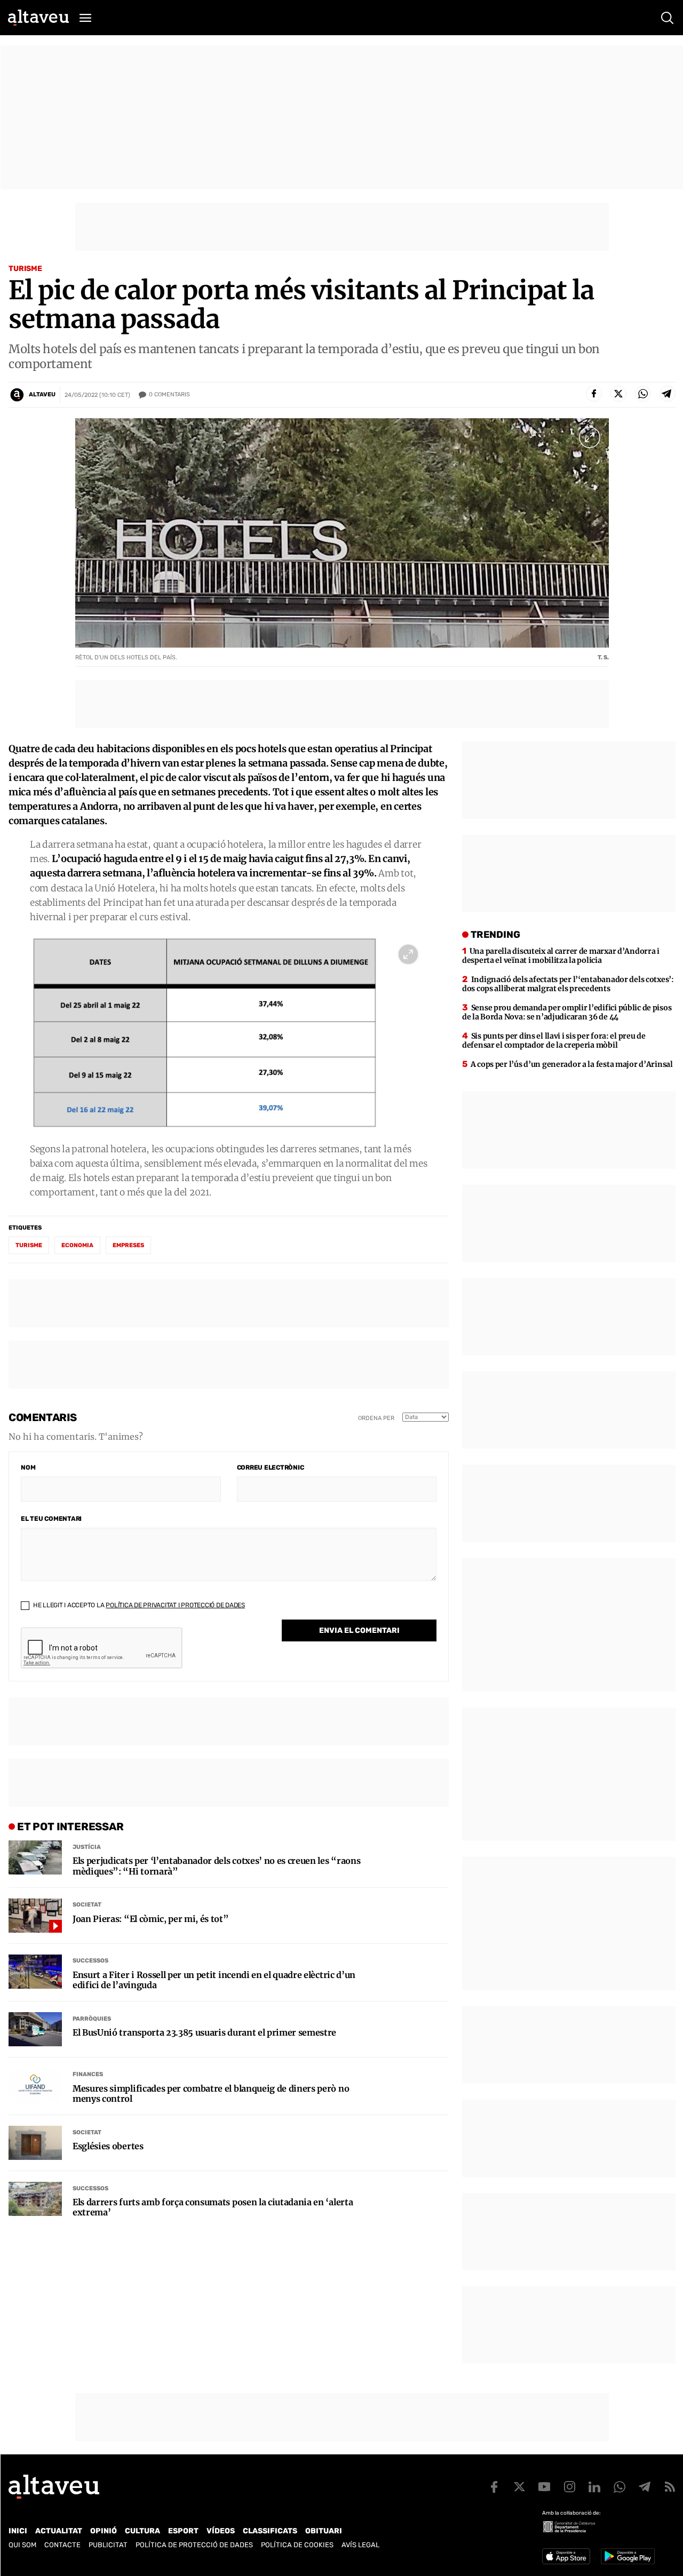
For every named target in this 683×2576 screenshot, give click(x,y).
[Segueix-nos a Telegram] (645, 2487)
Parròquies (92, 2019)
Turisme (25, 269)
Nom (28, 1468)
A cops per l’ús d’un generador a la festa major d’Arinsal (572, 1064)
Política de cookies (297, 2545)
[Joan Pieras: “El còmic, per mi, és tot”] (35, 1916)
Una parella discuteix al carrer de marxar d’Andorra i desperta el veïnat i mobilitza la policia (561, 956)
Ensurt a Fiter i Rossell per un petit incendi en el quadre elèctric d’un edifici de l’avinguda (214, 1980)
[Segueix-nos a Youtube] (544, 2487)
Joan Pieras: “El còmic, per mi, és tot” (151, 1919)
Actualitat (59, 2531)
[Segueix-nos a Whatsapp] (620, 2487)
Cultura (142, 2531)
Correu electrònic (271, 1468)
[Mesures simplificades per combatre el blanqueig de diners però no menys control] (35, 2085)
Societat (87, 1905)
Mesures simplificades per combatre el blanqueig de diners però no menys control (211, 2094)
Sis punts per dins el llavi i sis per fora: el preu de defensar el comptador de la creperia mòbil (554, 1040)
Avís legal (360, 2545)
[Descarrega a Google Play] (628, 2556)
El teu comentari (51, 1519)
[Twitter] (618, 394)
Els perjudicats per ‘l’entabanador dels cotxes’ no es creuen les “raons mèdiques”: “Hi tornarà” (216, 1866)
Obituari (324, 2531)
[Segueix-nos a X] (519, 2487)
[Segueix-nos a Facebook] (494, 2487)
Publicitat (108, 2545)
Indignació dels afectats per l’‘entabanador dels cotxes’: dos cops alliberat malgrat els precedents (568, 984)
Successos (90, 1961)
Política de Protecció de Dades (194, 2545)
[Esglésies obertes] (35, 2143)
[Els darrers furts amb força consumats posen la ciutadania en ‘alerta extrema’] (35, 2199)
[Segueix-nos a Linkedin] (594, 2487)
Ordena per (376, 1418)
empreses (128, 1245)
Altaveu (42, 394)
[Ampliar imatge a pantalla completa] (590, 437)
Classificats (270, 2531)
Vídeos (221, 2531)
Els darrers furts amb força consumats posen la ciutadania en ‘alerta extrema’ (213, 2207)
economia (77, 1245)
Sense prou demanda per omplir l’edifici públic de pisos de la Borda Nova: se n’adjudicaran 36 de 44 (567, 1012)
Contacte (62, 2545)
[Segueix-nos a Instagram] (569, 2487)
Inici (18, 2531)
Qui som (22, 2545)
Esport (183, 2531)
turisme (29, 1245)
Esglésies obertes (108, 2146)
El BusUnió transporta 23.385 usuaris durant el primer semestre (204, 2033)
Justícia (87, 1847)
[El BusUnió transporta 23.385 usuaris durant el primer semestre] (35, 2029)
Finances (88, 2074)
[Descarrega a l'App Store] (566, 2556)
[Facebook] (594, 394)
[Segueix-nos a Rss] (670, 2487)
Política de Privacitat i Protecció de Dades (175, 1605)
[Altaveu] (38, 18)
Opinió (104, 2531)
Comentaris (169, 394)
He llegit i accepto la (138, 1605)
